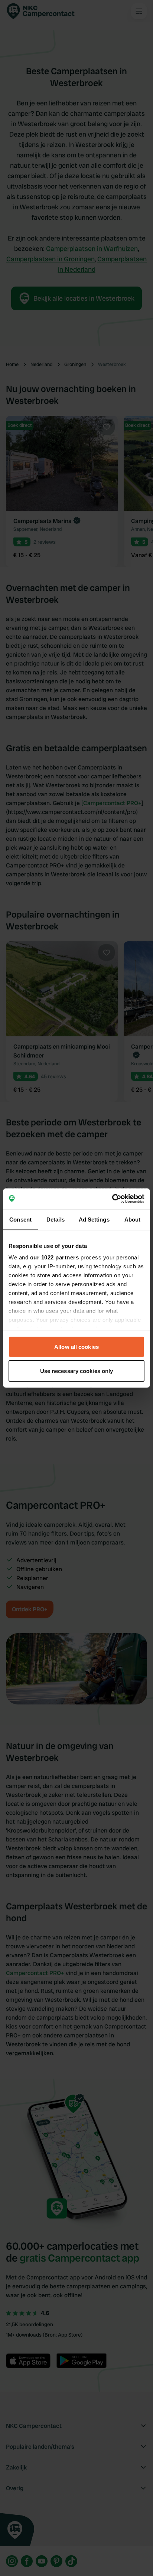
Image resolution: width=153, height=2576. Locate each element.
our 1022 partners (55, 1257)
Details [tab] (56, 1219)
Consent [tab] (20, 1219)
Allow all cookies (76, 1346)
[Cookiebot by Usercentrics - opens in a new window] (112, 1199)
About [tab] (133, 1219)
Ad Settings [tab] (94, 1219)
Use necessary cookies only (77, 1371)
